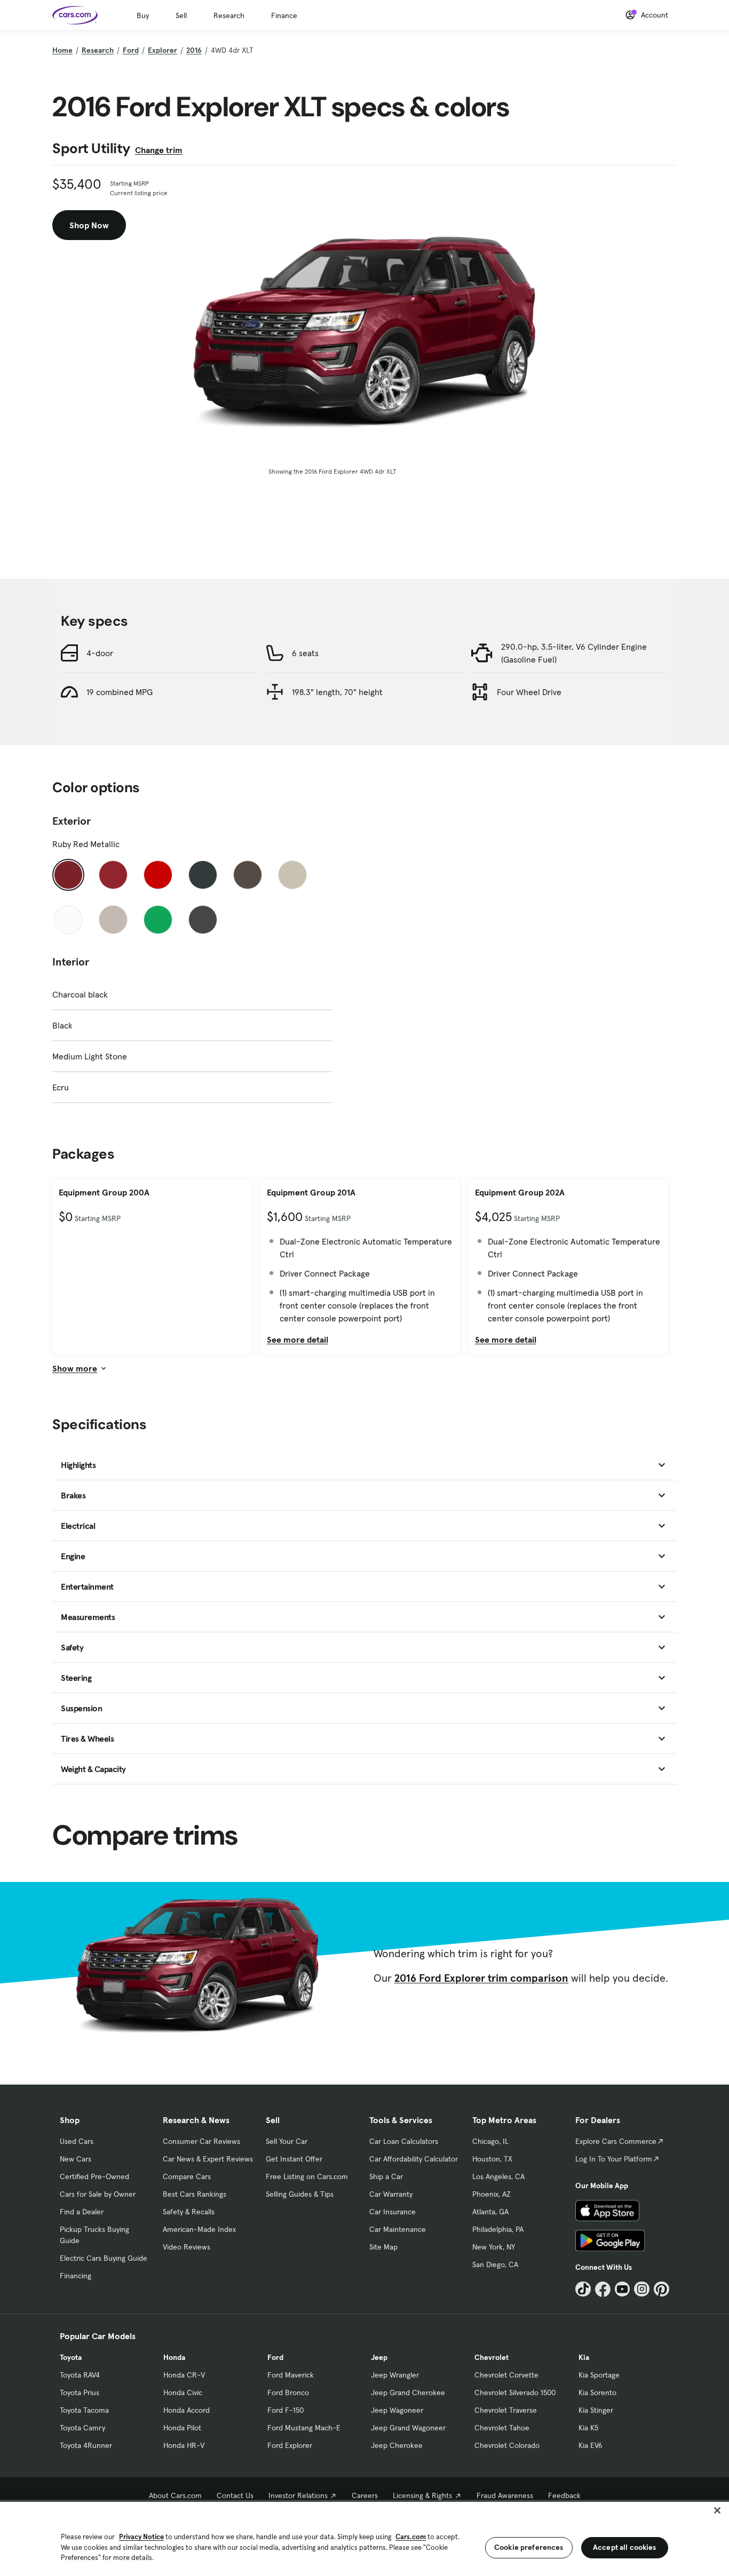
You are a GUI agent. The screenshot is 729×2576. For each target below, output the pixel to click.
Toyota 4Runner (86, 2445)
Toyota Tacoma (84, 2410)
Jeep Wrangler (395, 2375)
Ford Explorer (290, 2445)
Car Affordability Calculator (414, 2159)
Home (62, 50)
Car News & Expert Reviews (208, 2159)
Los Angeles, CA (498, 2176)
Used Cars (77, 2141)
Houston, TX (492, 2159)
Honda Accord (187, 2410)
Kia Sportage (599, 2375)
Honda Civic (183, 2392)
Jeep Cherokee (397, 2445)
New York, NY (494, 2247)
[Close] (717, 2510)
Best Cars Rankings (195, 2194)
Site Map (383, 2247)
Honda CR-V (184, 2375)
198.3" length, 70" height (337, 692)
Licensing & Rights (422, 2495)
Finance (284, 15)
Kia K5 (588, 2428)
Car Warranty (391, 2194)
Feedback (564, 2495)
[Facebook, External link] (603, 2289)
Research (229, 15)
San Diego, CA (495, 2264)
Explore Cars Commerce (616, 2141)
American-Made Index (199, 2229)
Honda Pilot (182, 2428)
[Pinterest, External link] (661, 2289)
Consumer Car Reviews (201, 2141)
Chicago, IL (490, 2141)
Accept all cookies (625, 2547)
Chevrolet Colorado (507, 2445)
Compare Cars (187, 2176)
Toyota (71, 2357)
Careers (365, 2495)
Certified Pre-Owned (94, 2176)
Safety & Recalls (189, 2212)
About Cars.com (175, 2495)
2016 (194, 50)
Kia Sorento (597, 2392)
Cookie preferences (529, 2547)
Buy (143, 15)
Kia (584, 2357)
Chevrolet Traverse (506, 2410)
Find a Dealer (82, 2212)
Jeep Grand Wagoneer (408, 2428)
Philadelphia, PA (498, 2229)
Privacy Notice (141, 2537)
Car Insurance (393, 2212)
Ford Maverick (291, 2375)
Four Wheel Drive (529, 692)
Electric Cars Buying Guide (104, 2258)
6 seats (305, 653)
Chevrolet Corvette (506, 2375)
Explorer (163, 50)
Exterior (72, 821)
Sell (181, 15)
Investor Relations (298, 2495)
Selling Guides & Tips (300, 2194)
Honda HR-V (184, 2445)
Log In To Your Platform (614, 2159)
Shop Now (89, 225)
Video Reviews (187, 2247)
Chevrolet (492, 2357)
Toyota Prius (80, 2392)
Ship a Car (386, 2176)
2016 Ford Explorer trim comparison (481, 1978)
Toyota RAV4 (80, 2375)
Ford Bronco (288, 2392)
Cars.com (411, 2537)
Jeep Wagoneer (397, 2410)
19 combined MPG (120, 692)
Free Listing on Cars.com (307, 2176)
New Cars (76, 2159)
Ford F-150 (286, 2410)
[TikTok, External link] (583, 2289)
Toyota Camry (82, 2428)
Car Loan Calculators (404, 2141)
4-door (100, 653)
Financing (76, 2276)
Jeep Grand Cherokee (408, 2392)
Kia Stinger (596, 2410)
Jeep (379, 2357)
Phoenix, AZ (492, 2194)
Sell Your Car (287, 2141)
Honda (174, 2357)
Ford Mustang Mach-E (304, 2428)
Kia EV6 (591, 2445)
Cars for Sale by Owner (98, 2194)
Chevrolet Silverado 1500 (515, 2392)
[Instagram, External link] (642, 2289)
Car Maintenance (398, 2229)
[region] (364, 2538)
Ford (131, 50)
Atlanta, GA (490, 2212)
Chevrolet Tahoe (502, 2428)
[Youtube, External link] (623, 2289)
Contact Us (235, 2495)
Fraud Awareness (505, 2495)
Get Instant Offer (294, 2159)
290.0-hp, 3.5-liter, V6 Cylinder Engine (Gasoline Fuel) (574, 653)
